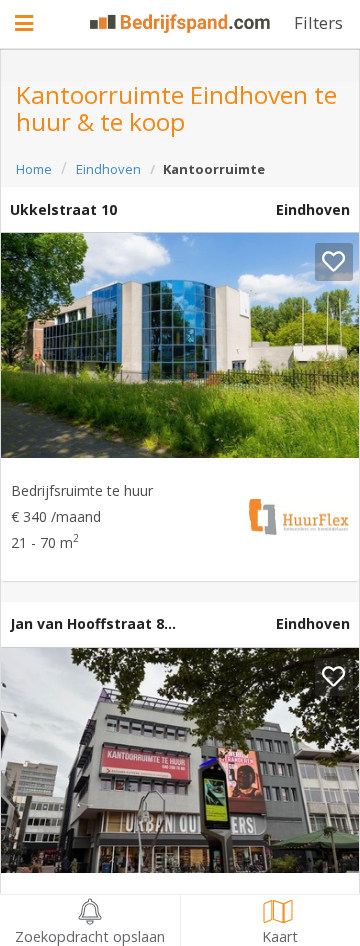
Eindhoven (108, 169)
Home (34, 169)
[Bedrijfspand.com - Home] (180, 23)
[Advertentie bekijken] (180, 345)
